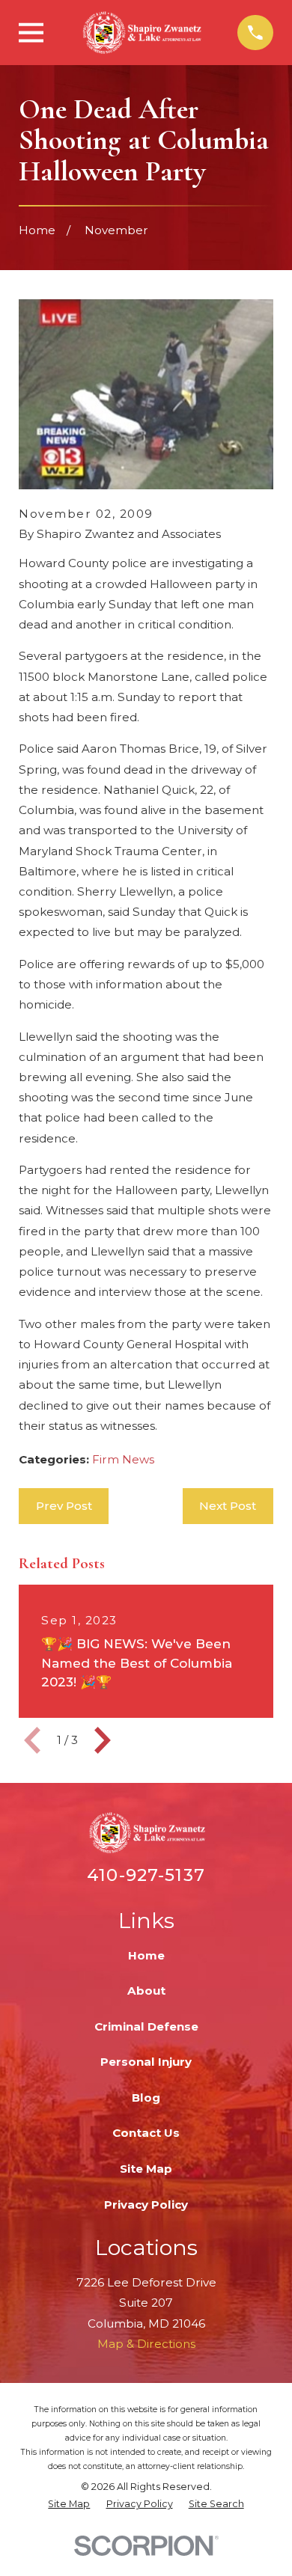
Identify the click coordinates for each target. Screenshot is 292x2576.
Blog (146, 2098)
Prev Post (64, 1506)
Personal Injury (146, 2062)
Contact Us (146, 2133)
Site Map (146, 2169)
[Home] (141, 33)
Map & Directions (146, 2344)
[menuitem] (69, 2505)
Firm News (123, 1459)
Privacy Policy (146, 2205)
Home (146, 1955)
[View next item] (103, 1740)
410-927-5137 (146, 1875)
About (146, 1991)
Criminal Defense (146, 2026)
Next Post (228, 1506)
